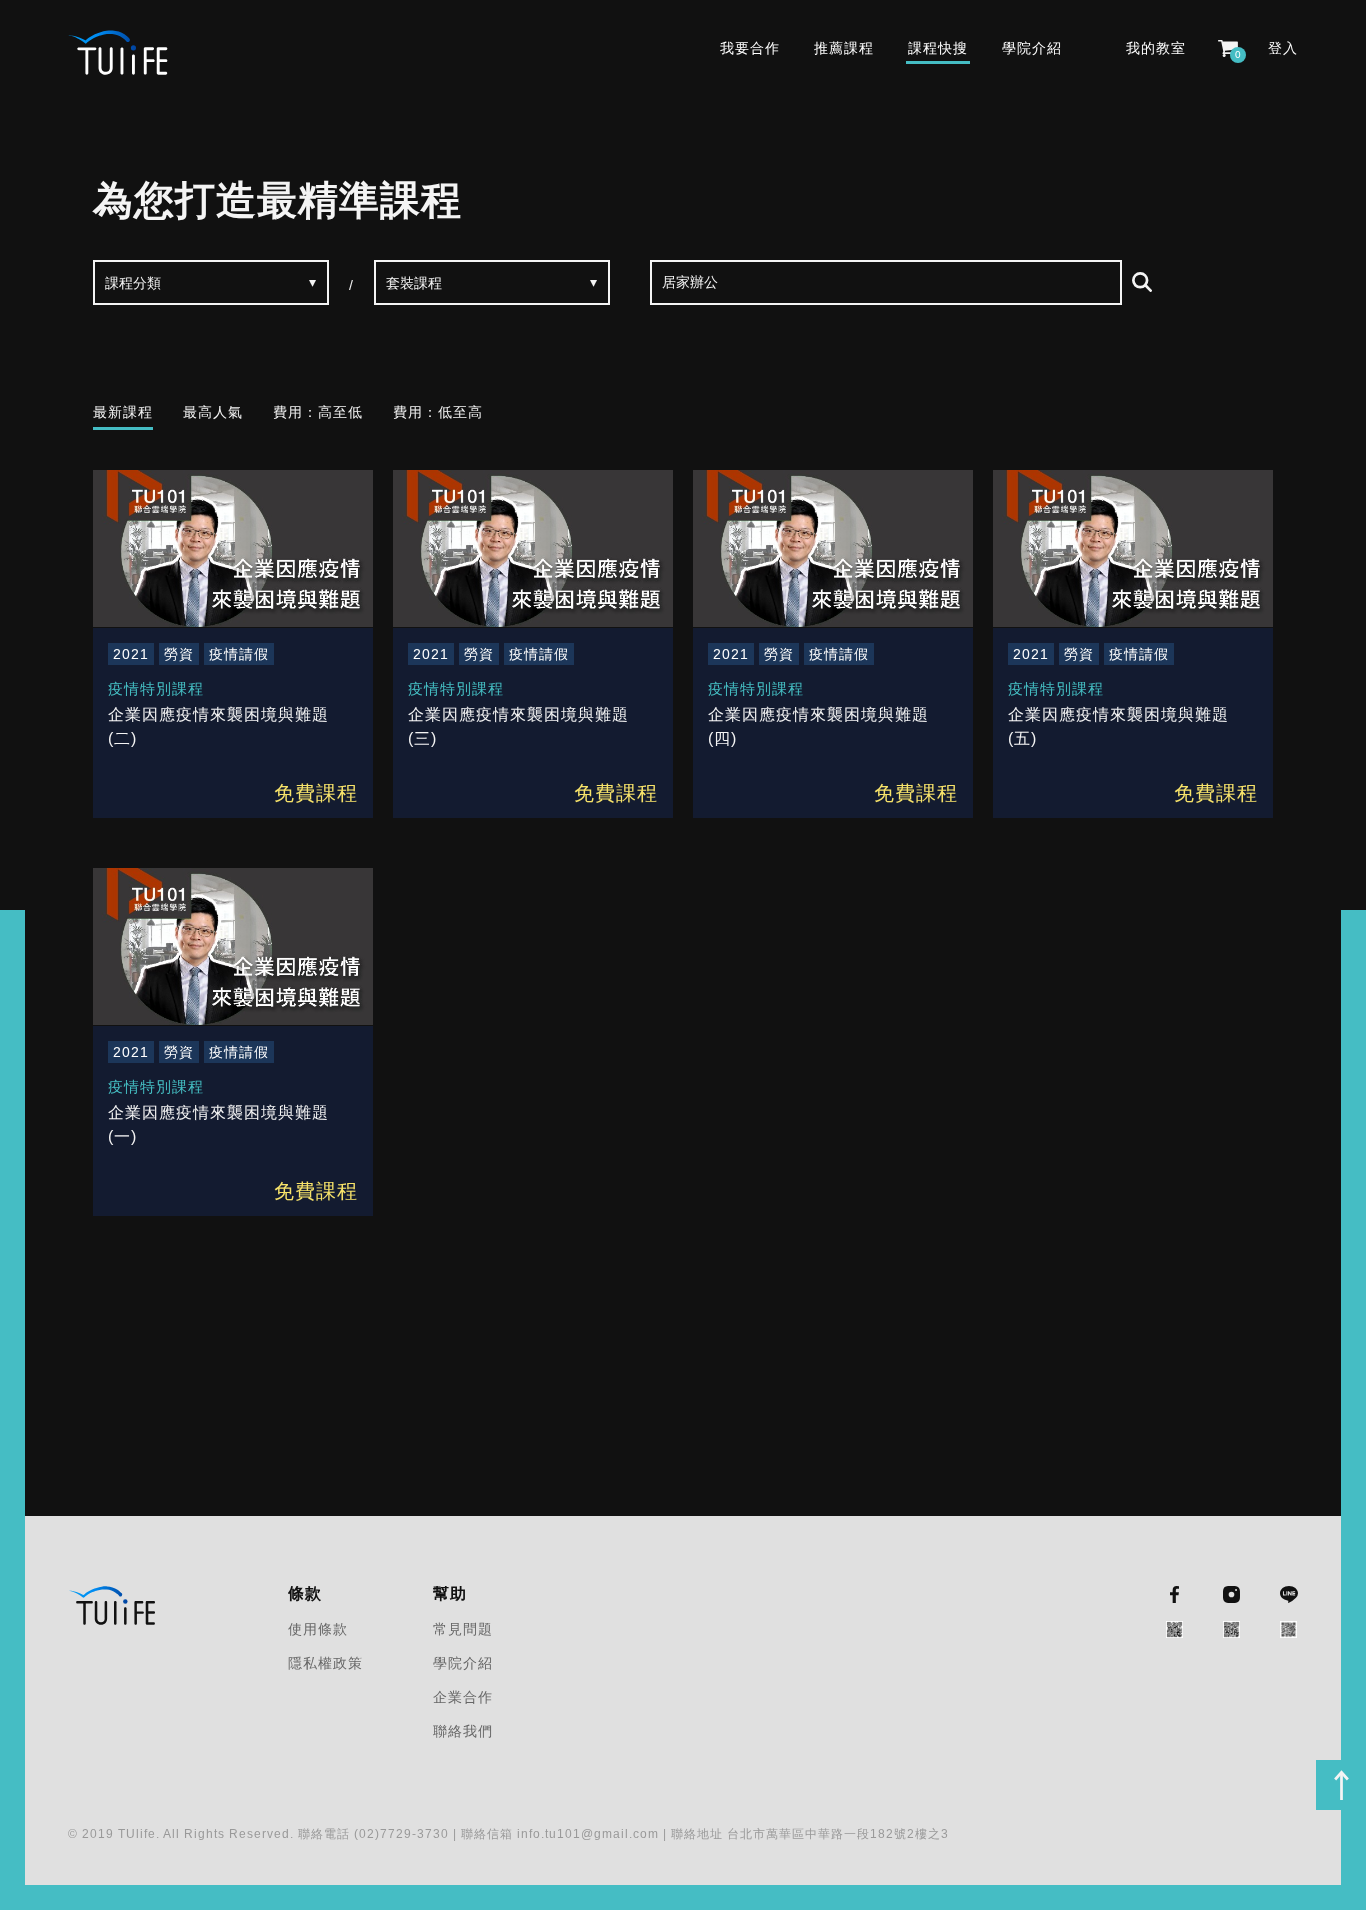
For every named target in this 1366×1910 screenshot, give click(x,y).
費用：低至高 (438, 412)
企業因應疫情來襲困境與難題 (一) (218, 1124)
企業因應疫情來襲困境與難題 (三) (518, 726)
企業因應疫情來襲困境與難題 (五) (1118, 726)
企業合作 (463, 1697)
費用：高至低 (318, 412)
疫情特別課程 (156, 688)
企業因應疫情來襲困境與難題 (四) (818, 726)
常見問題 (463, 1629)
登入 (1283, 48)
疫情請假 (239, 654)
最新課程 (123, 412)
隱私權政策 (325, 1663)
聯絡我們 (463, 1731)
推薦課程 (844, 48)
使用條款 (318, 1629)
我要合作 (750, 48)
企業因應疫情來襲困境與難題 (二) (218, 726)
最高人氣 (213, 412)
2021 (131, 654)
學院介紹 (1032, 48)
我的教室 (1156, 48)
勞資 (179, 654)
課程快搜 (938, 48)
